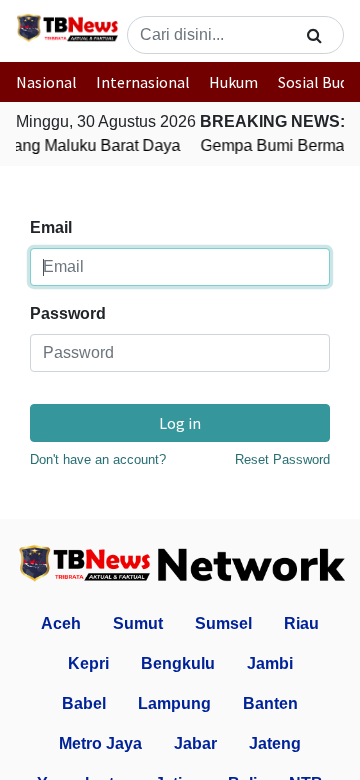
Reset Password (282, 459)
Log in (180, 423)
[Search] (314, 35)
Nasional (46, 82)
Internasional (143, 82)
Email (51, 227)
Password (68, 313)
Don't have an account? (98, 459)
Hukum (233, 82)
